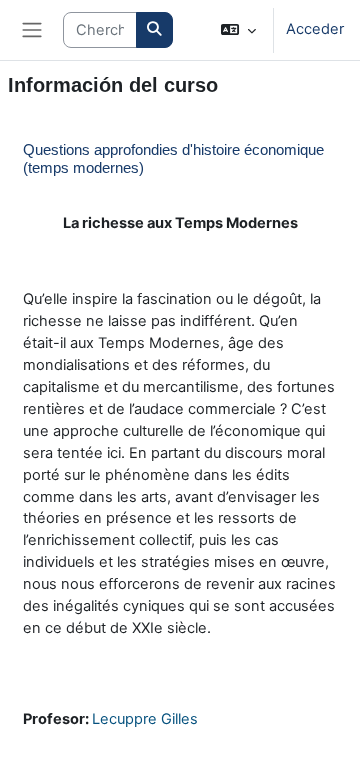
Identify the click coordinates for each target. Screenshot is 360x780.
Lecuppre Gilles (145, 719)
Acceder (315, 29)
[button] (238, 30)
